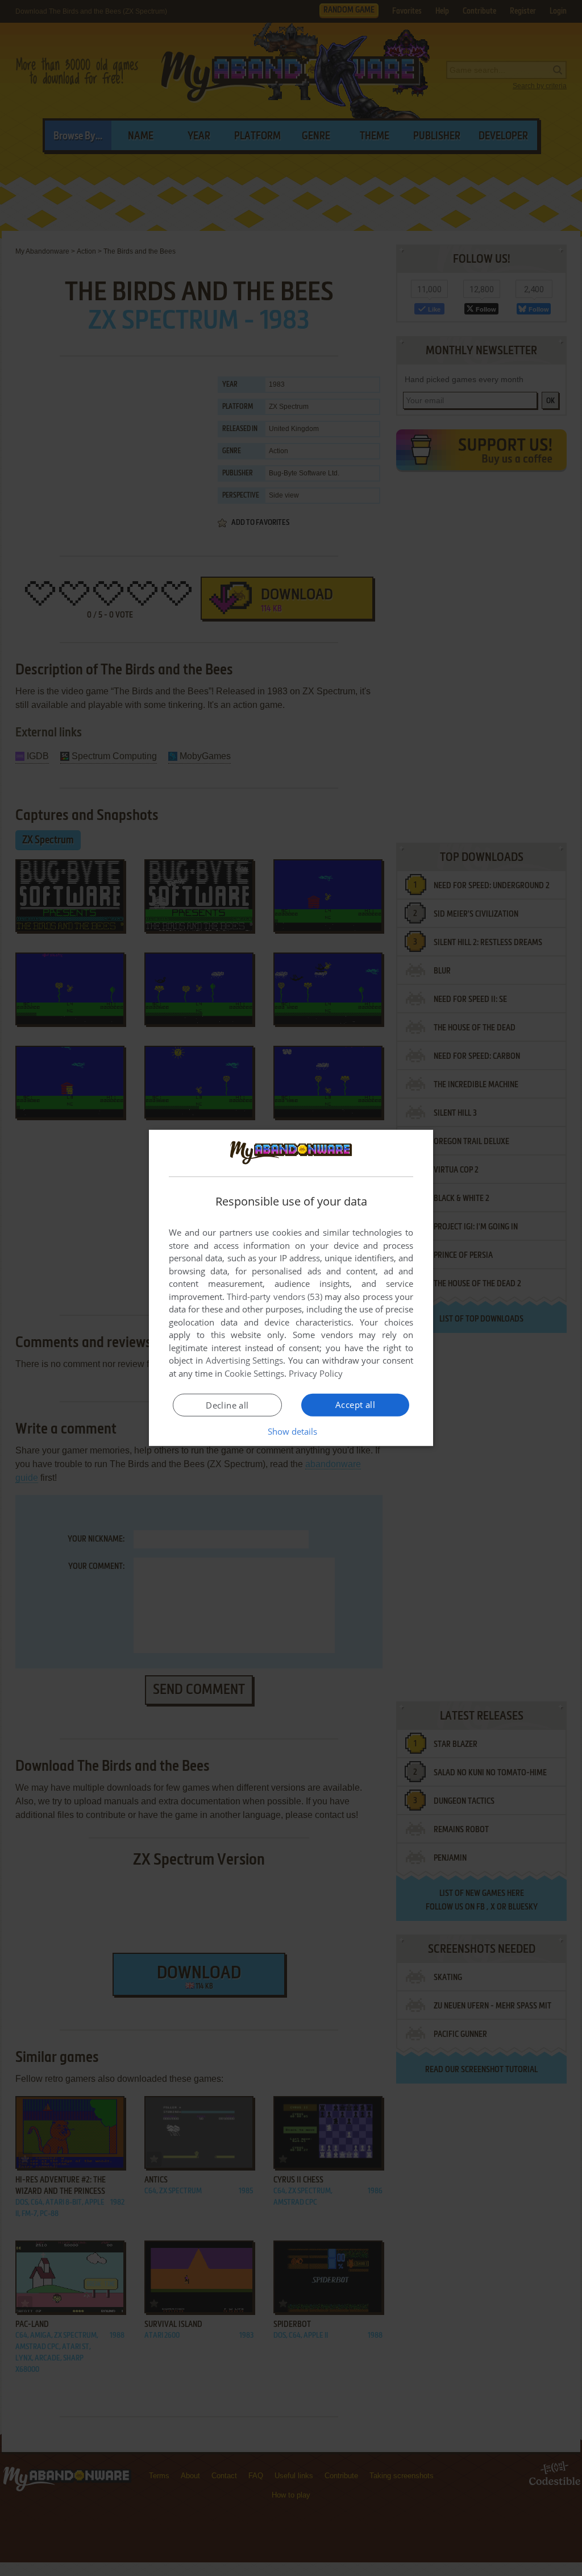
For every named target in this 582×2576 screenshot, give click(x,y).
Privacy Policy (316, 1373)
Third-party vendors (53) (275, 1297)
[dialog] (291, 1288)
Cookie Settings (254, 1373)
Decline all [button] (227, 1405)
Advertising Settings (245, 1360)
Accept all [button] (355, 1405)
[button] (291, 1431)
